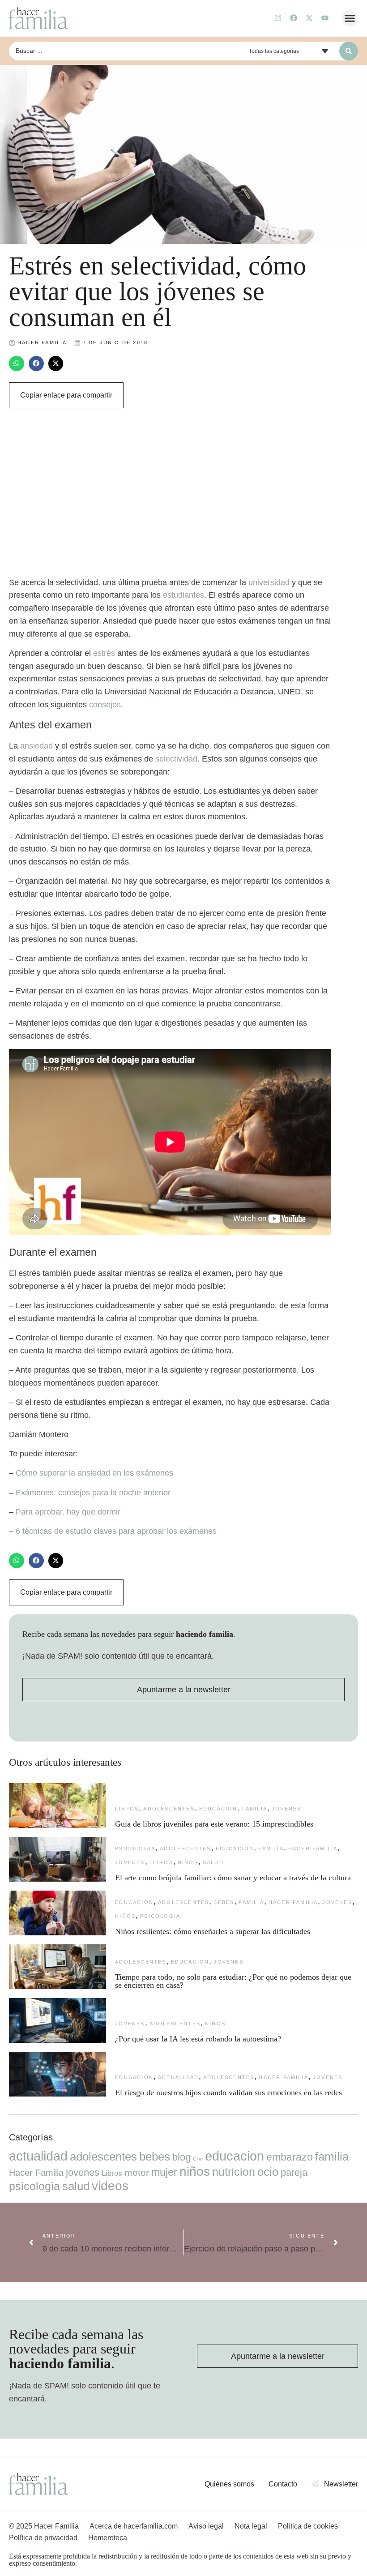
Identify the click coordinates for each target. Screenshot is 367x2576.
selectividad (176, 759)
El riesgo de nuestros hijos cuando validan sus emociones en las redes (230, 2092)
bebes (224, 1902)
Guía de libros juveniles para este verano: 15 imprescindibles (214, 1824)
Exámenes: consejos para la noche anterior (93, 1493)
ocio (268, 2172)
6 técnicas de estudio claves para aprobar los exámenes (116, 1531)
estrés (104, 653)
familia (255, 1809)
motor (137, 2172)
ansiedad (36, 746)
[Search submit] (349, 51)
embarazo (290, 2157)
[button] (350, 18)
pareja (294, 2172)
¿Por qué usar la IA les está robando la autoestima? (198, 2039)
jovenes (286, 1809)
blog (181, 2157)
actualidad (178, 2077)
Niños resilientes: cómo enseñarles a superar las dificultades (213, 1931)
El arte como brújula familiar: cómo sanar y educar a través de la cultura (234, 1878)
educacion (218, 1809)
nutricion (234, 2172)
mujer (164, 2172)
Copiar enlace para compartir (66, 395)
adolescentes (169, 1809)
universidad (269, 582)
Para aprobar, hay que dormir (68, 1512)
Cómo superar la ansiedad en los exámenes (94, 1473)
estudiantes (183, 595)
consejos (105, 705)
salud (213, 1862)
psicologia (135, 1849)
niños (188, 1862)
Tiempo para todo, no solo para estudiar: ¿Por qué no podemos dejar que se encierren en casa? (233, 1981)
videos (110, 2186)
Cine (198, 2159)
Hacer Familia (313, 1849)
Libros (127, 1809)
